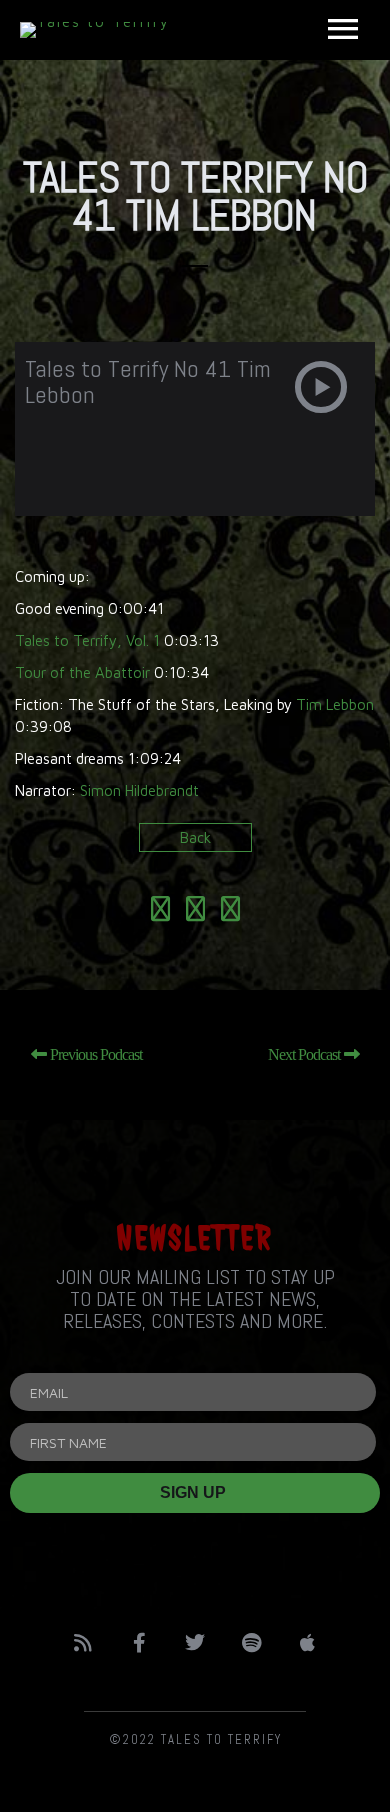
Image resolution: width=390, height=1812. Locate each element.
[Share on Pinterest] (230, 912)
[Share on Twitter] (195, 912)
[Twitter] (195, 1643)
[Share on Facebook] (160, 912)
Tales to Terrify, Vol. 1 (87, 640)
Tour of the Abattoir (82, 672)
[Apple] (307, 1643)
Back (195, 837)
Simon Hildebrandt (139, 790)
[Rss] (83, 1643)
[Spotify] (251, 1643)
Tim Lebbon (335, 704)
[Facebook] (139, 1643)
